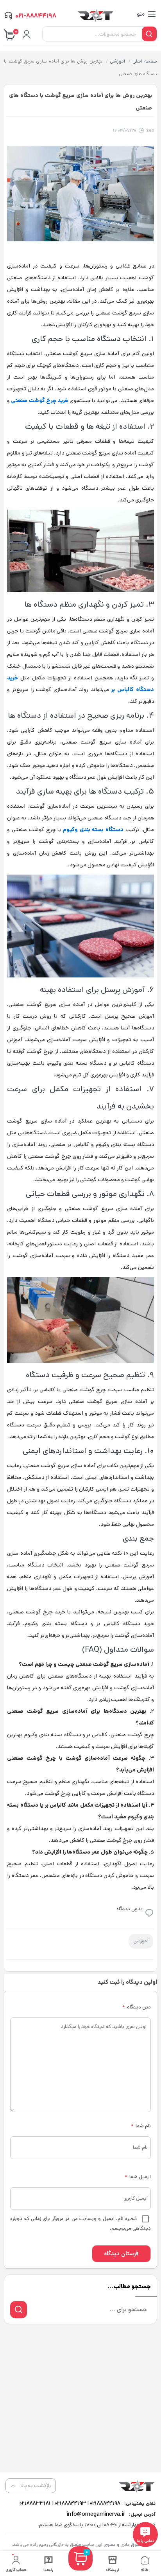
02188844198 (105, 2503)
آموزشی (117, 61)
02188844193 (70, 2503)
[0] (80, 2568)
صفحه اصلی (145, 61)
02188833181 (35, 2503)
